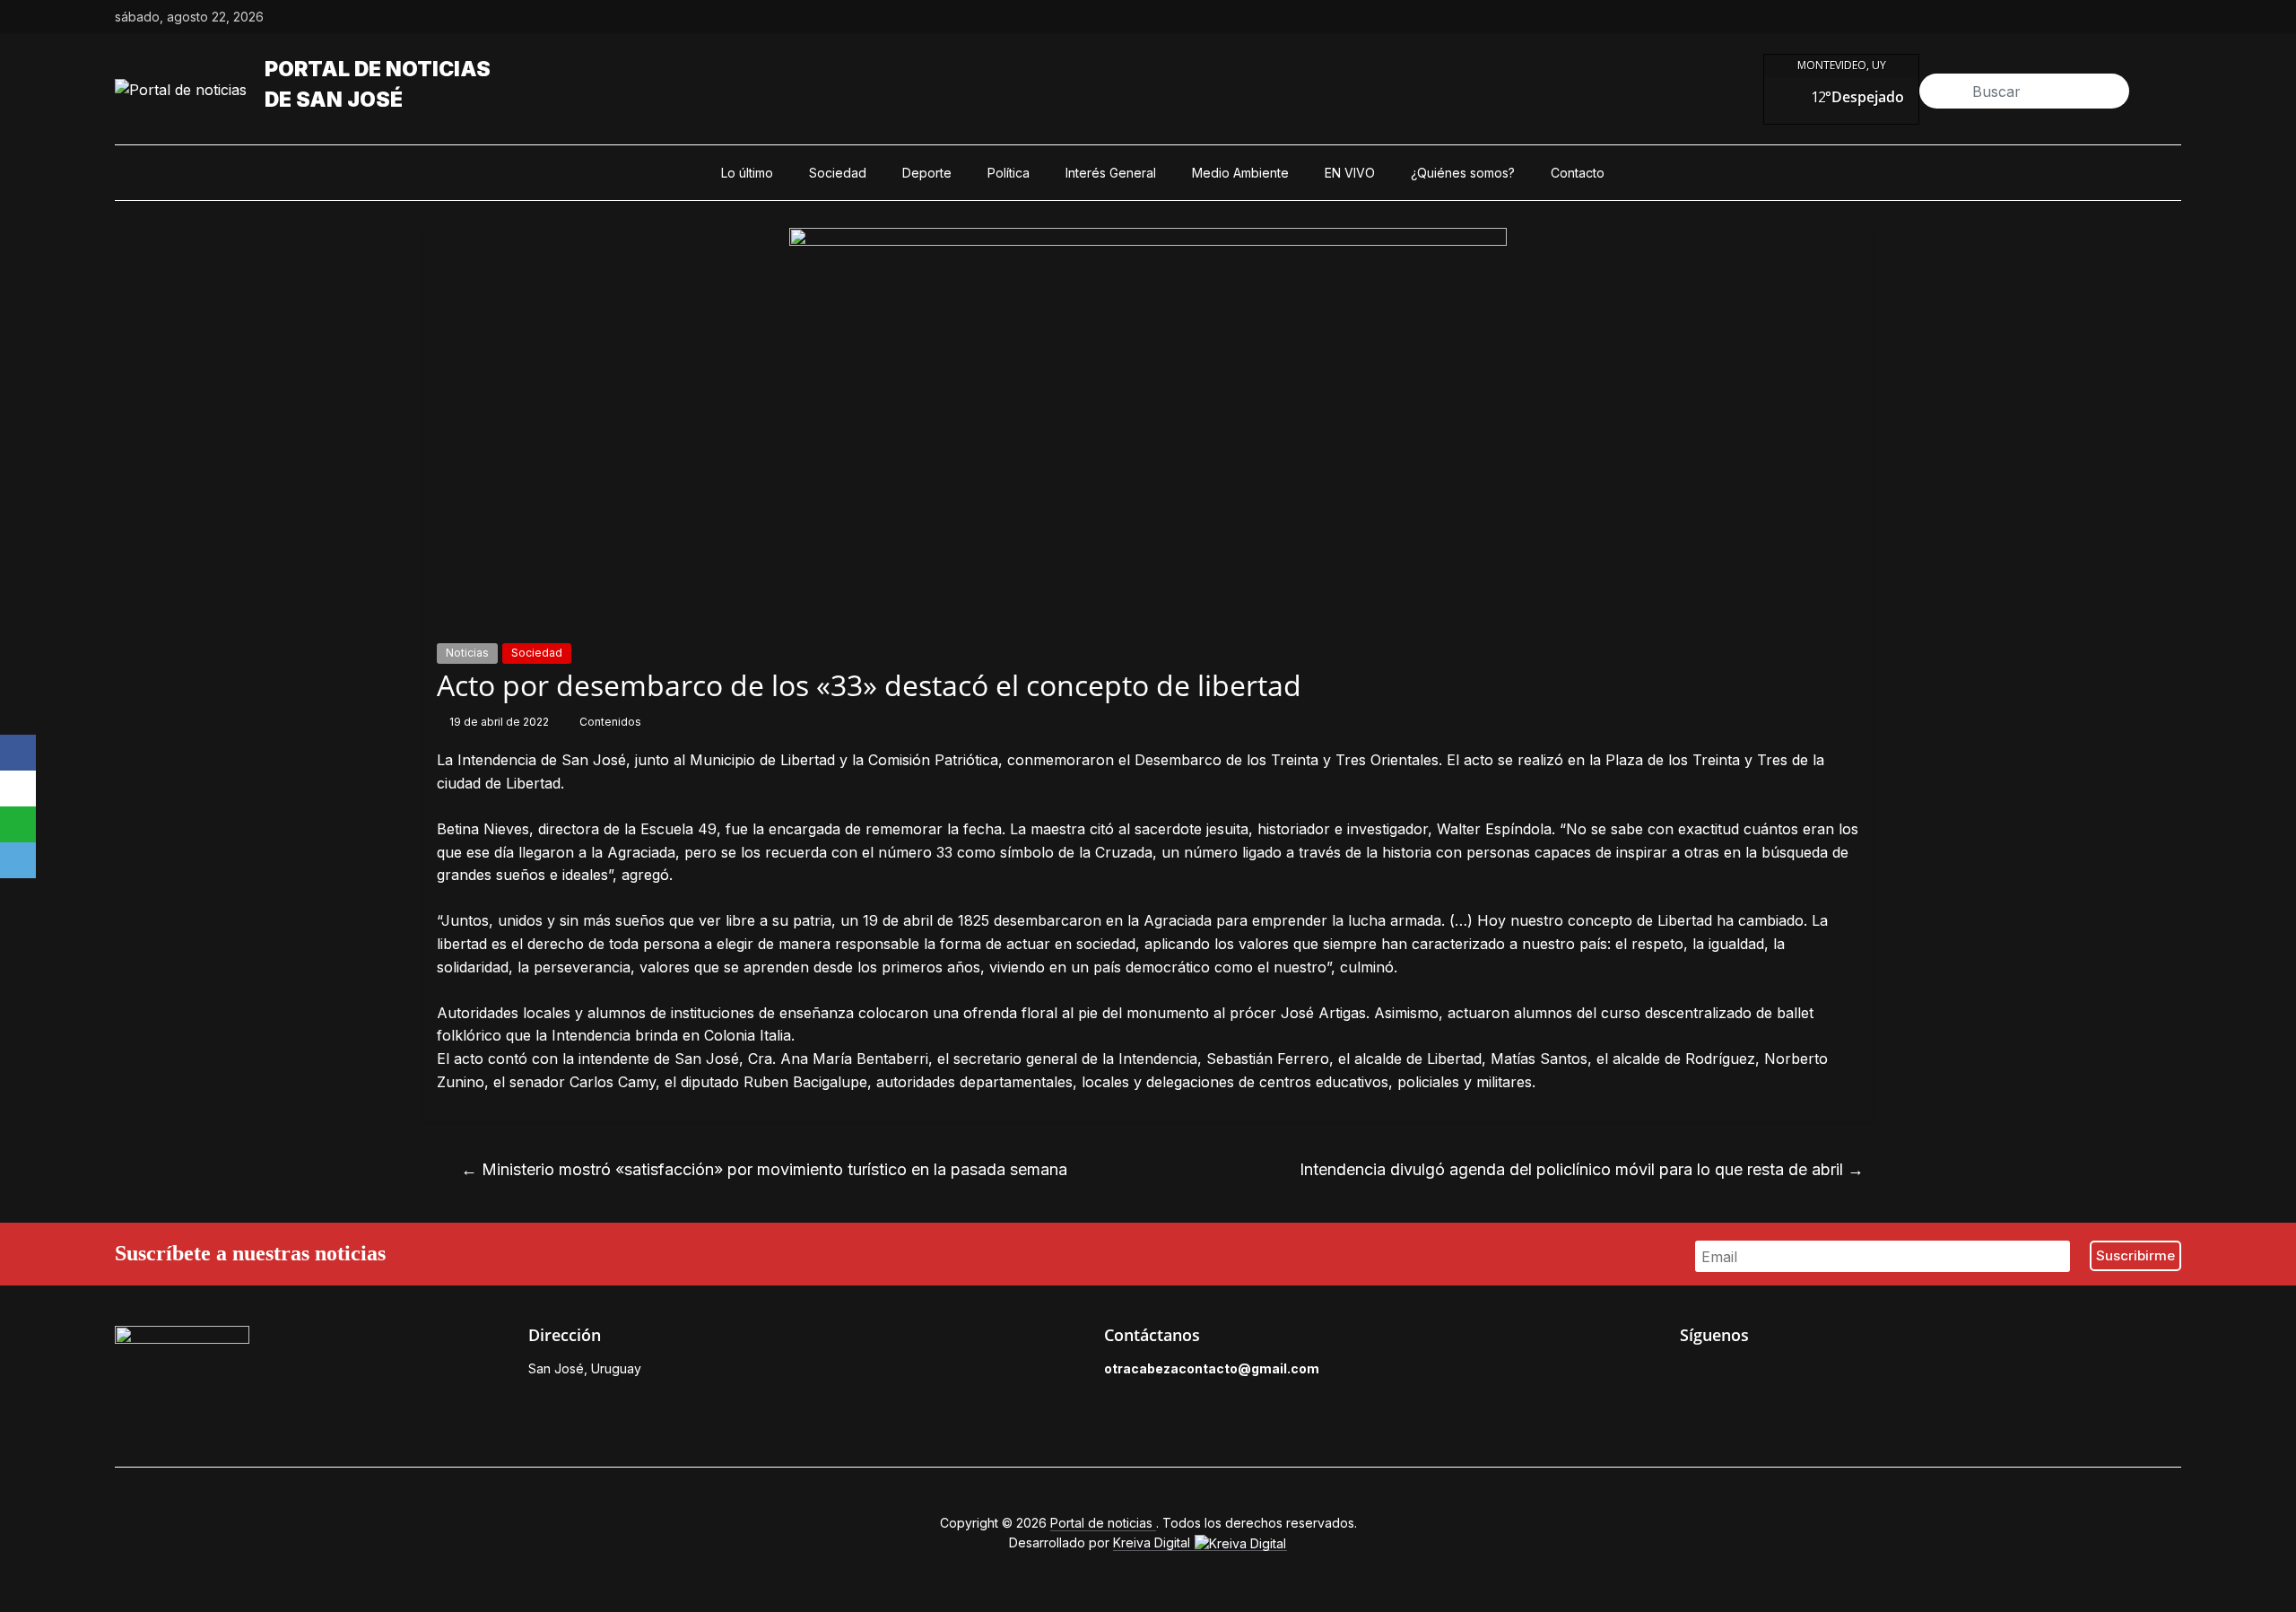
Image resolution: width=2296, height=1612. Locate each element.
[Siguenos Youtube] (1813, 1373)
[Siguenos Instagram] (1771, 1373)
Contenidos (610, 722)
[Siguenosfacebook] (2048, 17)
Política (1009, 173)
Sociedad (838, 173)
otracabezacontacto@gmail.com (1212, 1368)
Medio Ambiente (1240, 173)
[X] (18, 789)
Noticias (467, 653)
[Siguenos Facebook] (1689, 1373)
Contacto (1578, 173)
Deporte (927, 173)
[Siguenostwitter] (2090, 17)
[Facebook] (18, 753)
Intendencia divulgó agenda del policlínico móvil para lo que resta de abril (1582, 1169)
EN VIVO (1350, 173)
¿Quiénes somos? (1463, 173)
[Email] (18, 860)
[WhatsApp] (18, 824)
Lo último (747, 173)
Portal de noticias (378, 69)
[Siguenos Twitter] (1730, 1373)
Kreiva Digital (1153, 1542)
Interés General (1111, 173)
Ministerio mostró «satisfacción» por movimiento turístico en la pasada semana (764, 1169)
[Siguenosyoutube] (2172, 17)
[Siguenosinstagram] (2131, 17)
